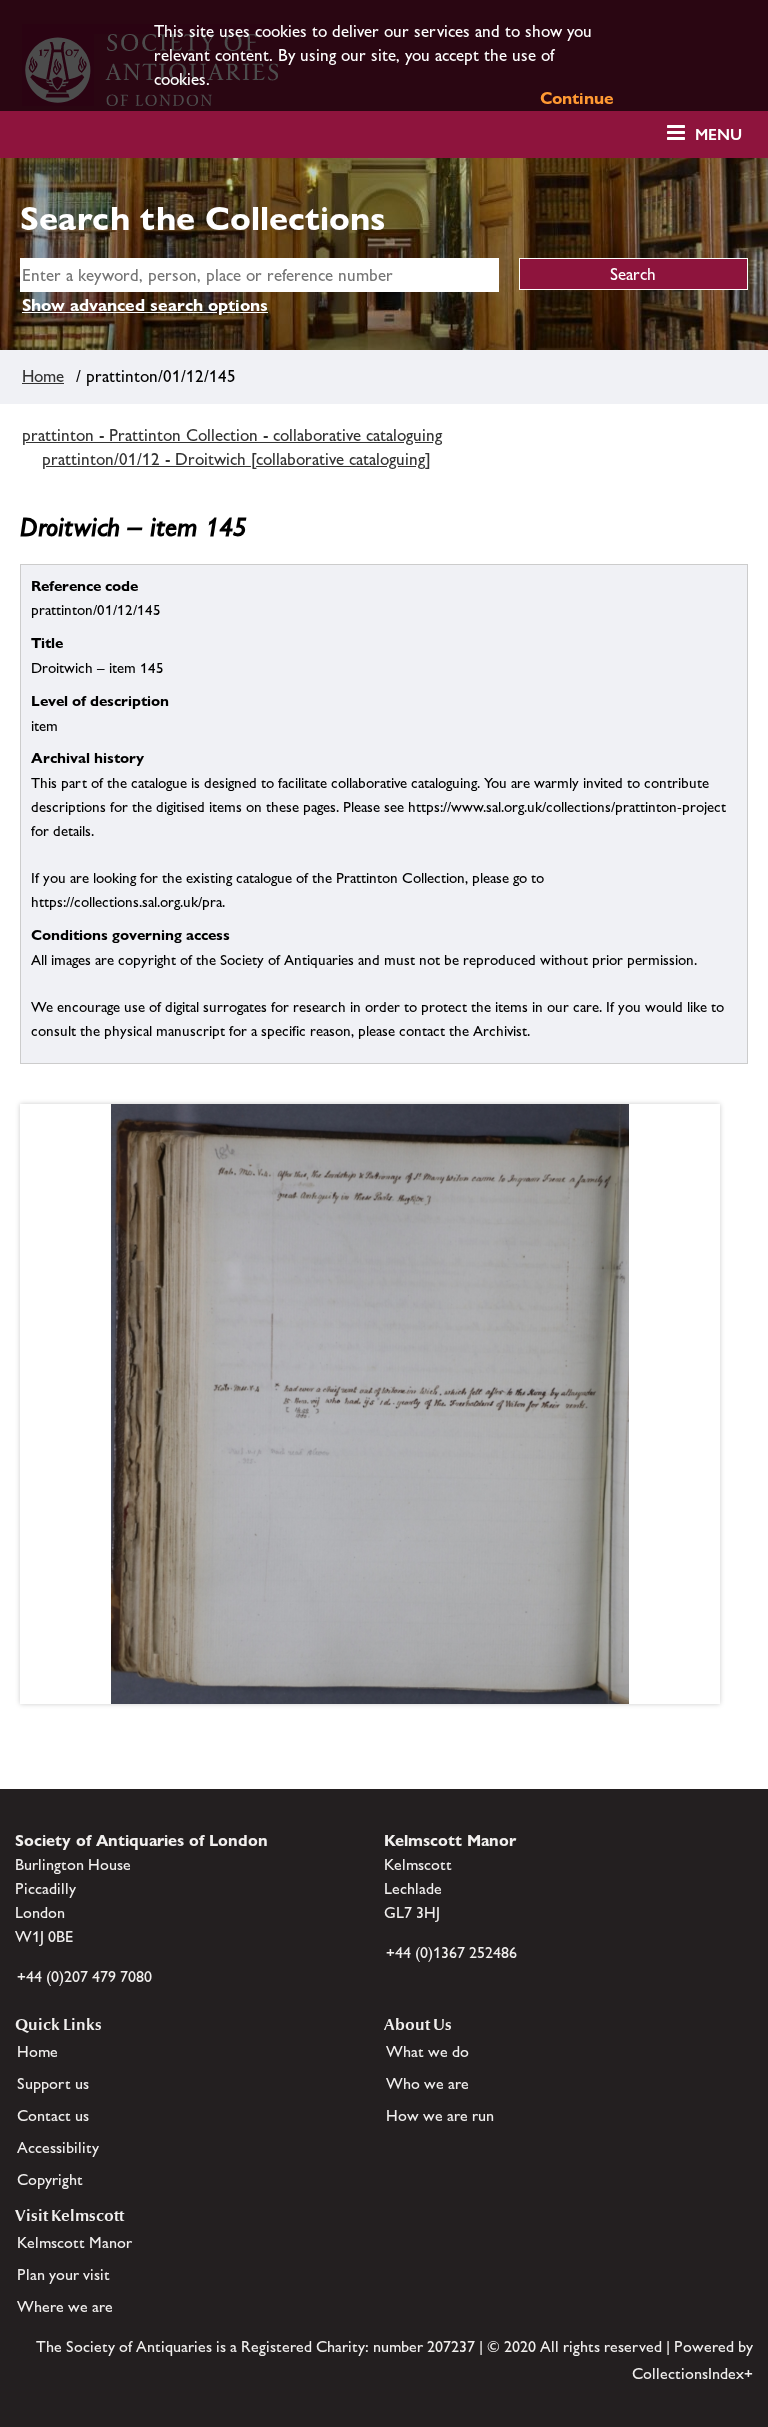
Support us (53, 2083)
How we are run (440, 2115)
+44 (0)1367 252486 (451, 1952)
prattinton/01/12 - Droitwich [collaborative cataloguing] (236, 459)
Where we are (65, 2306)
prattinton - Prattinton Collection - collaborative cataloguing (232, 435)
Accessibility (58, 2147)
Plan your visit (63, 2274)
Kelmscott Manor (74, 2242)
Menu (718, 134)
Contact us (53, 2115)
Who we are (427, 2083)
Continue (577, 98)
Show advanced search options (145, 305)
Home (43, 376)
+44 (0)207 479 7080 (84, 1976)
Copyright (50, 2179)
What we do (427, 2051)
